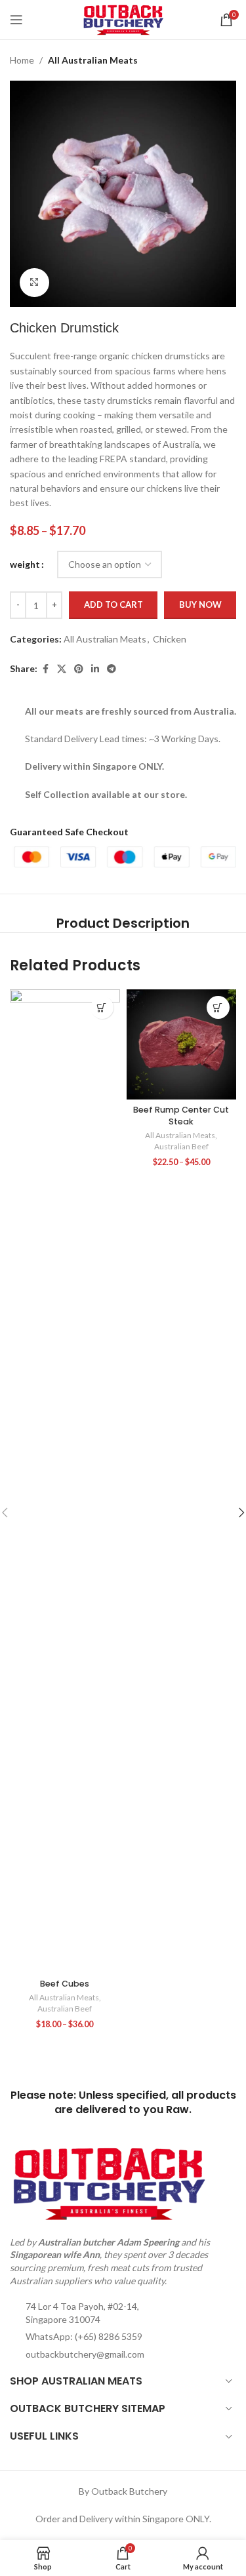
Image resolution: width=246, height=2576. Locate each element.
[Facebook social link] (45, 669)
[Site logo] (123, 19)
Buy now (200, 604)
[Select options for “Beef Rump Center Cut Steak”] (218, 1007)
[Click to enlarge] (34, 283)
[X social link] (62, 669)
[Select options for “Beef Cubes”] (102, 1007)
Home (22, 60)
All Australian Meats (93, 60)
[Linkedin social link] (95, 669)
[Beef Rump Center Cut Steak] (181, 1044)
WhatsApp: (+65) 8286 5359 (84, 2336)
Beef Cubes (65, 1984)
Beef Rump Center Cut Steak (181, 1116)
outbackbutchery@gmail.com (85, 2354)
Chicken (170, 639)
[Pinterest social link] (79, 669)
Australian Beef (65, 2009)
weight (25, 564)
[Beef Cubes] (65, 1481)
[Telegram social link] (112, 669)
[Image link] (108, 2182)
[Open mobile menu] (16, 20)
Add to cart (113, 604)
